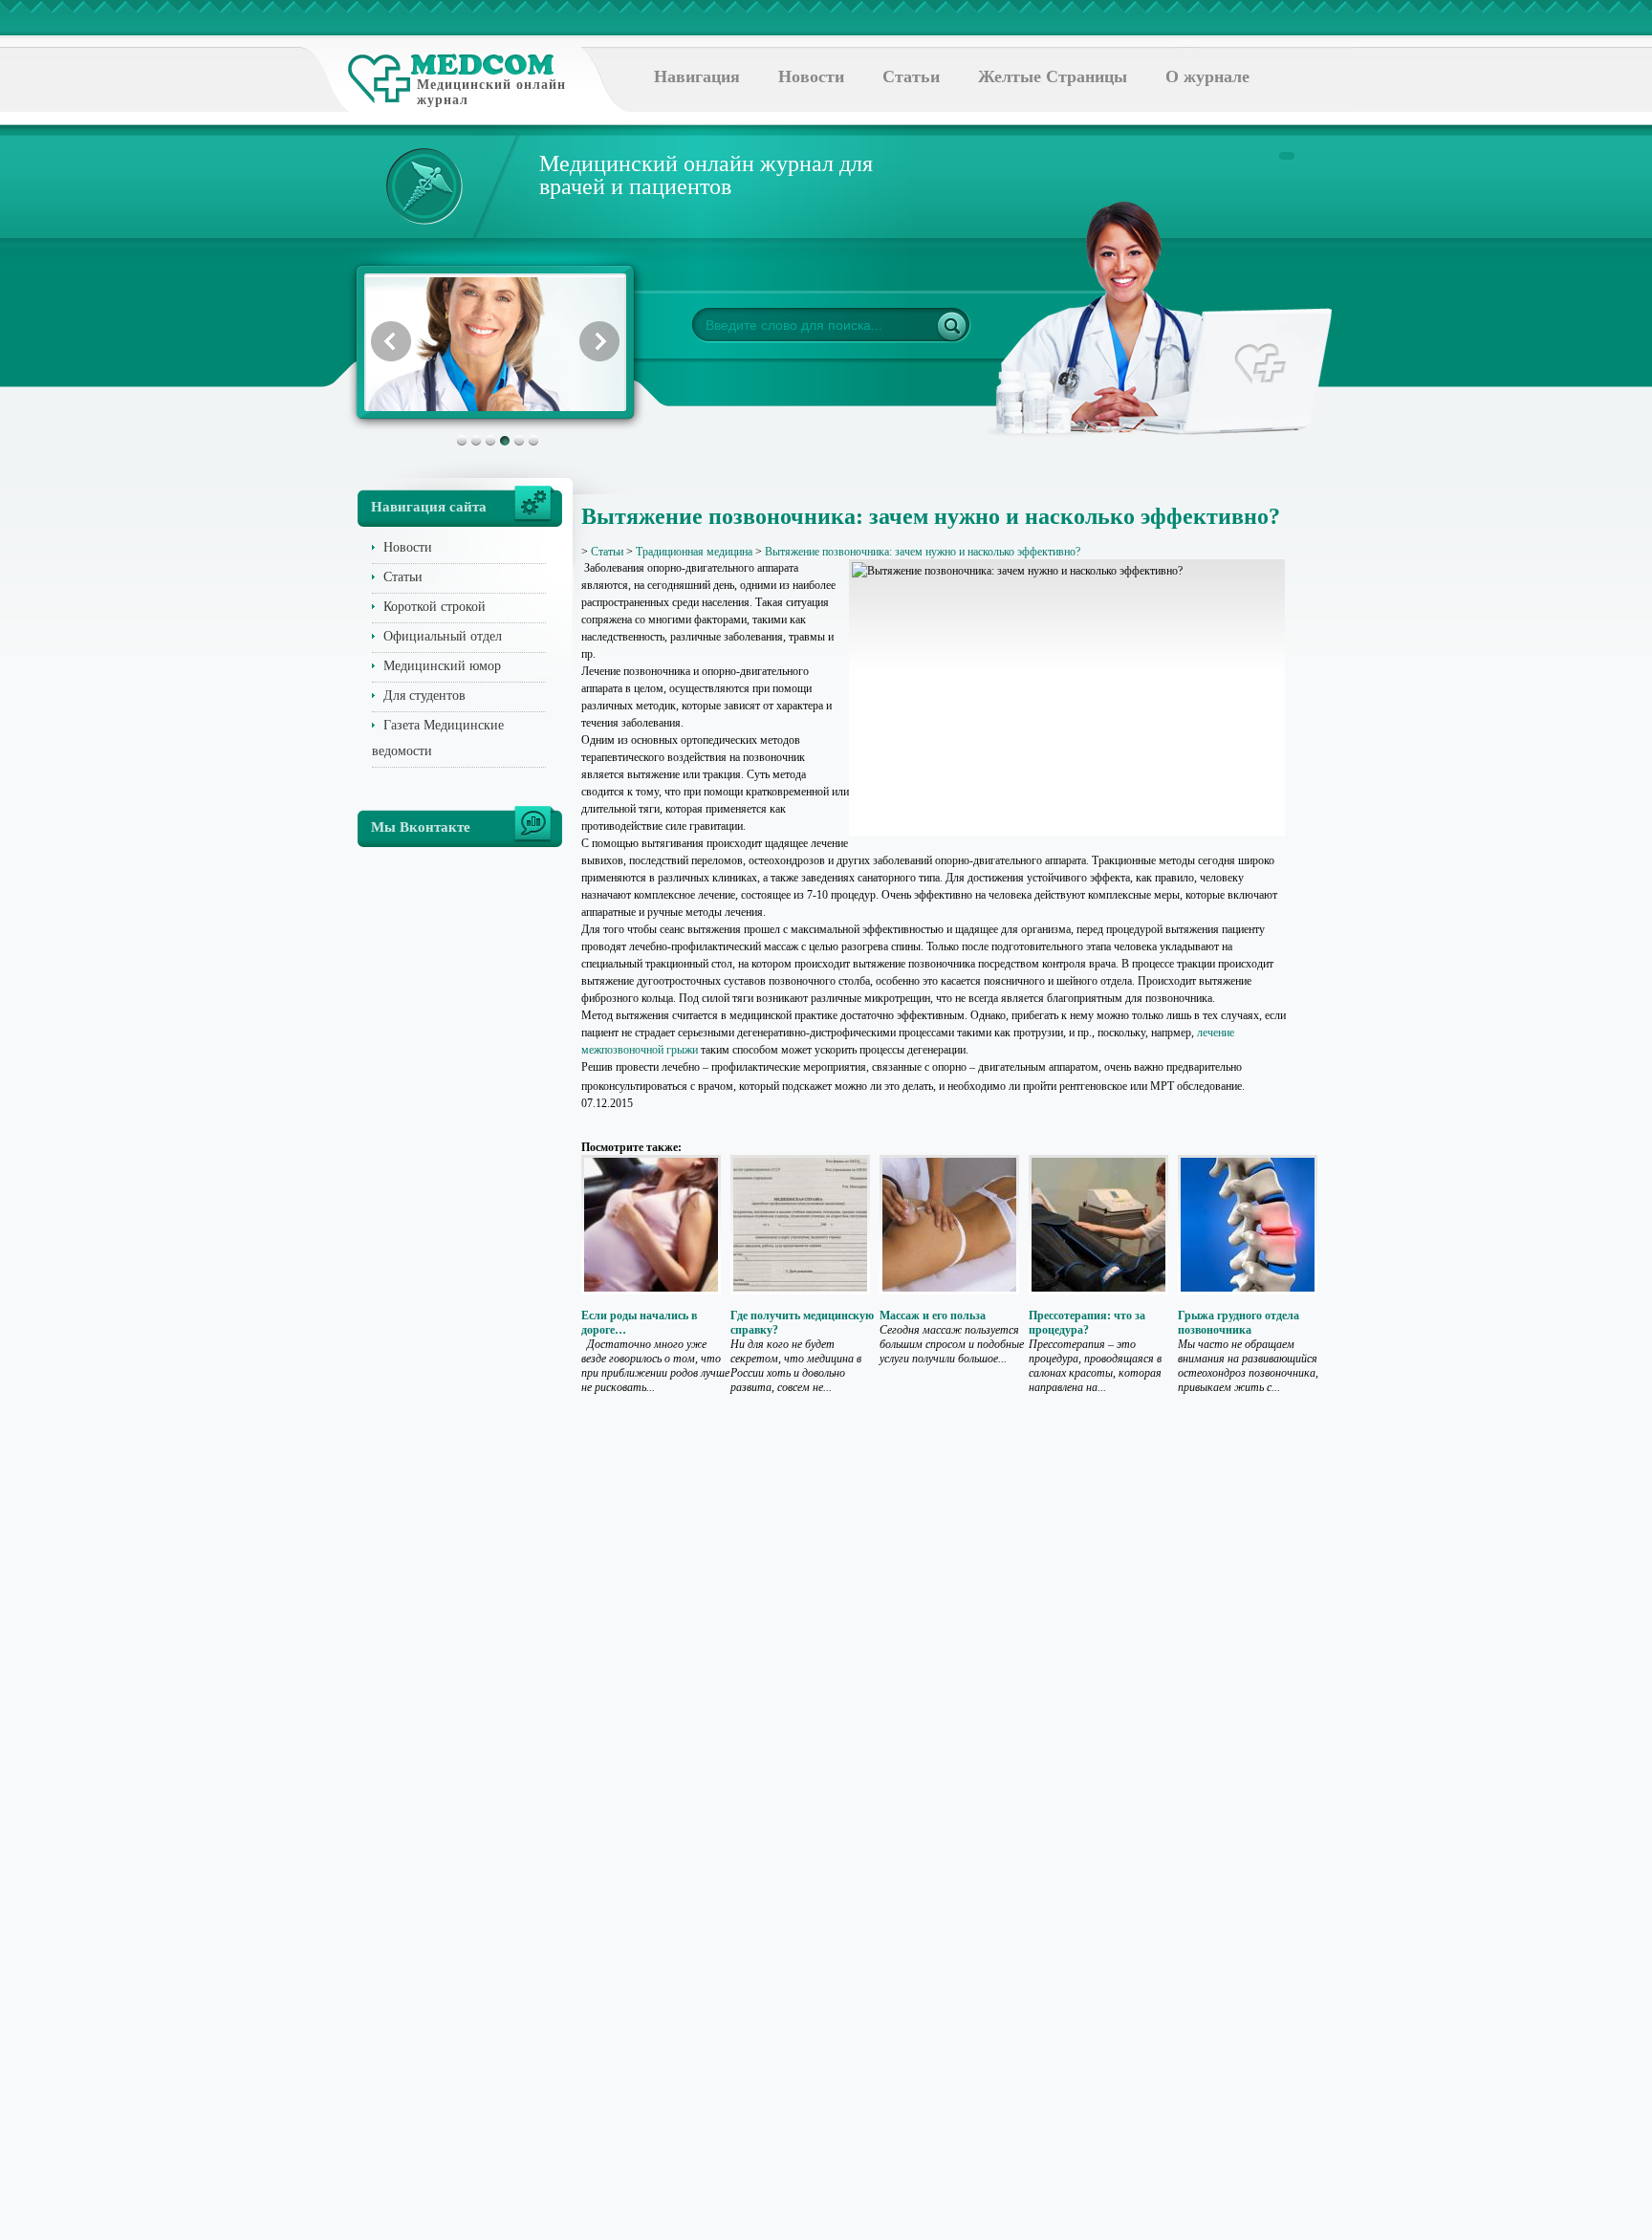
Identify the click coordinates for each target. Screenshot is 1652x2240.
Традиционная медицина (694, 552)
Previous (391, 341)
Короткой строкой (435, 607)
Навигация (697, 76)
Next (599, 341)
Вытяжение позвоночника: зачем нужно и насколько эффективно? (923, 552)
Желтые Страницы (1053, 76)
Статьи (911, 76)
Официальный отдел (443, 636)
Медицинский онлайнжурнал (491, 92)
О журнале (1207, 76)
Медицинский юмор (442, 666)
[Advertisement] (1384, 765)
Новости (811, 76)
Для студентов (424, 696)
